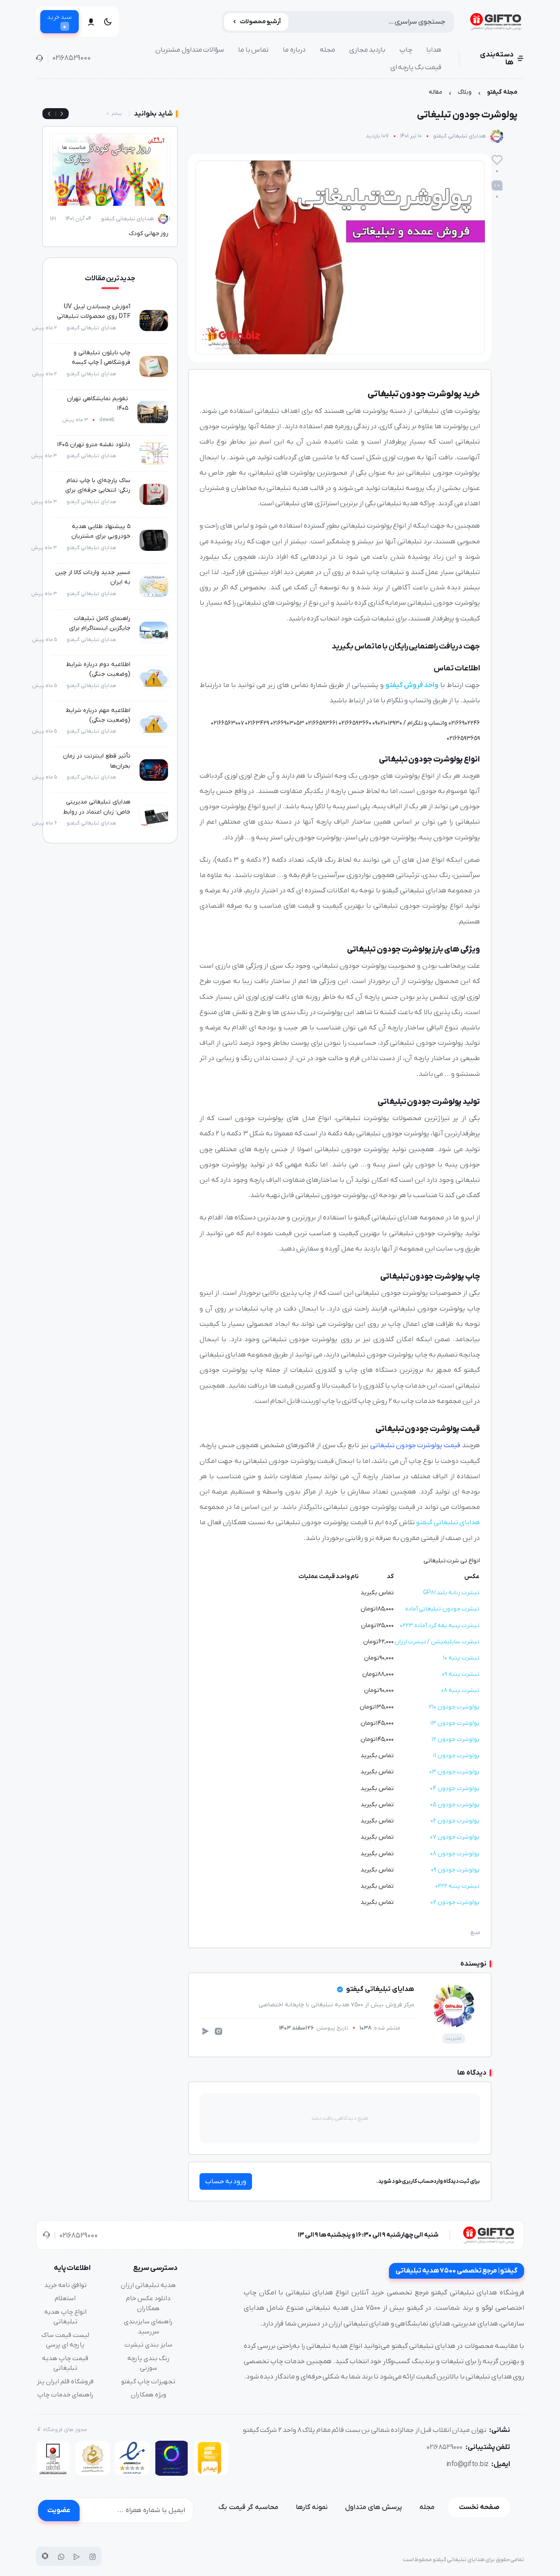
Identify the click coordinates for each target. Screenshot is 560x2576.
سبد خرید (59, 22)
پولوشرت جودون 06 (455, 1821)
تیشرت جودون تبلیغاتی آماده (442, 1609)
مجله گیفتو (502, 92)
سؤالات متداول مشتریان (190, 50)
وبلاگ (465, 92)
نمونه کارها (312, 2507)
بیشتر (117, 114)
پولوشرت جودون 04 (455, 1788)
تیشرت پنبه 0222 (457, 1886)
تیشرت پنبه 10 (461, 1658)
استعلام (65, 2298)
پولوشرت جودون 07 (455, 1837)
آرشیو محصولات (261, 22)
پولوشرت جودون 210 (454, 1707)
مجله (327, 50)
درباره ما (294, 50)
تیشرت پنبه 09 (460, 1674)
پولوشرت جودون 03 (454, 1772)
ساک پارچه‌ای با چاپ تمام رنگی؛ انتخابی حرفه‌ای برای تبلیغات (98, 490)
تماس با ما (253, 50)
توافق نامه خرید (65, 2285)
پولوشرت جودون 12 (455, 1739)
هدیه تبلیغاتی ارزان (148, 2285)
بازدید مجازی (367, 50)
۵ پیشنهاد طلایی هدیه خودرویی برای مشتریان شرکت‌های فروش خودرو (99, 536)
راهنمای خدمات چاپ (65, 2395)
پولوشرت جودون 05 (455, 1805)
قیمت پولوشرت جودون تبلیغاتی (415, 1445)
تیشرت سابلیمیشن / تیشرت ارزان (437, 1642)
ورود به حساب (226, 2181)
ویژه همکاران (149, 2395)
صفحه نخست (479, 2507)
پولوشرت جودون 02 (455, 1902)
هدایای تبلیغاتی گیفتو (460, 136)
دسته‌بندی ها (497, 59)
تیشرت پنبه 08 (460, 1690)
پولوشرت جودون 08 (455, 1854)
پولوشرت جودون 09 (455, 1870)
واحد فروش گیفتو (412, 685)
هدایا (434, 50)
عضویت (59, 2510)
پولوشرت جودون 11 (456, 1756)
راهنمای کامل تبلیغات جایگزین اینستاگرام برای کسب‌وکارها (100, 628)
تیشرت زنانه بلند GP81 (451, 1593)
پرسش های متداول (374, 2507)
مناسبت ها (74, 148)
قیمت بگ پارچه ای (416, 67)
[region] (280, 94)
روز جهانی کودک (149, 234)
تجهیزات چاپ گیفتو (148, 2382)
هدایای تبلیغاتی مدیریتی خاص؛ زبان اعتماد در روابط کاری (97, 812)
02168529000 (71, 58)
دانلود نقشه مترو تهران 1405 (94, 445)
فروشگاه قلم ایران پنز (65, 2382)
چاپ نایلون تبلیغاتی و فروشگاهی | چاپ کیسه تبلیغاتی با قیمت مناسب (98, 363)
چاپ (406, 50)
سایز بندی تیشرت (148, 2345)
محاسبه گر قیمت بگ (248, 2507)
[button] (49, 114)
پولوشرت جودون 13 (455, 1723)
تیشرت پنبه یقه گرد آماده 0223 (440, 1626)
